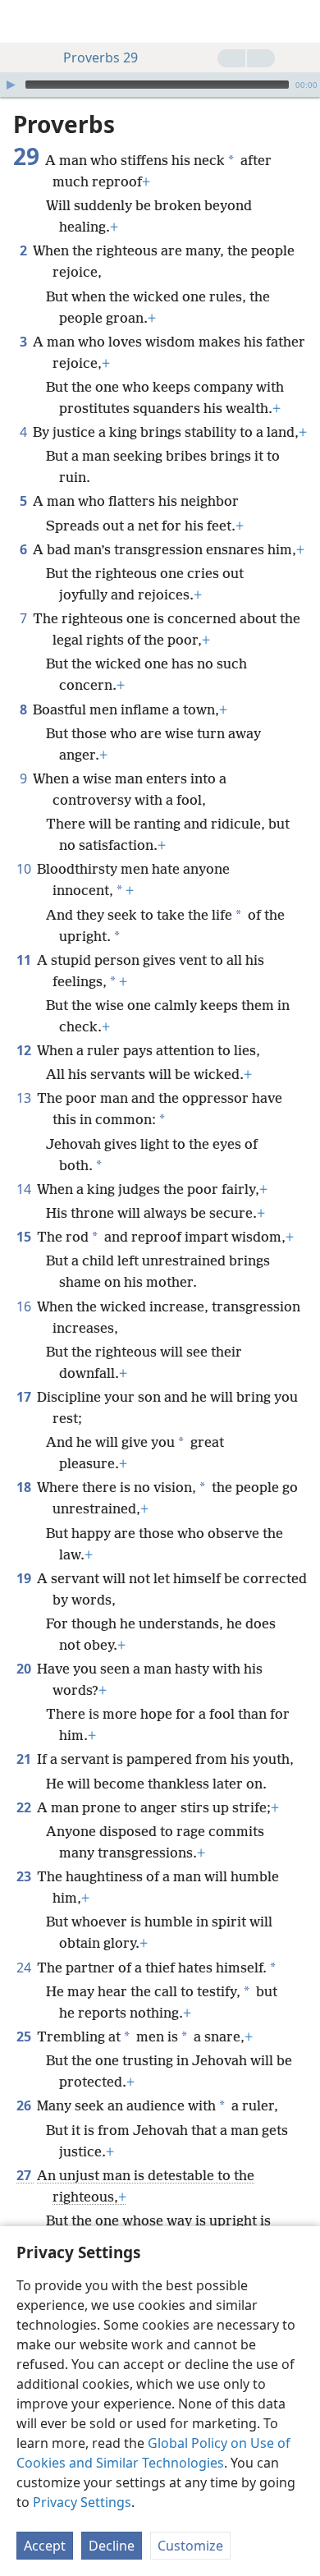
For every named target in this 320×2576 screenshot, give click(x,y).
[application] (160, 85)
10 (25, 869)
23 (25, 1876)
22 (25, 1807)
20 (25, 1669)
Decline (112, 2546)
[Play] (11, 85)
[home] (25, 21)
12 (25, 1050)
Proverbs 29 (101, 57)
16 (25, 1306)
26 (25, 2105)
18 (25, 1487)
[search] (299, 21)
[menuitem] (25, 21)
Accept (45, 2546)
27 (25, 2175)
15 (25, 1237)
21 (25, 1759)
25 (25, 2036)
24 (25, 1968)
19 (25, 1578)
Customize (190, 2546)
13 (25, 1098)
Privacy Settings (82, 2502)
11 (25, 960)
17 (25, 1397)
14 (25, 1189)
